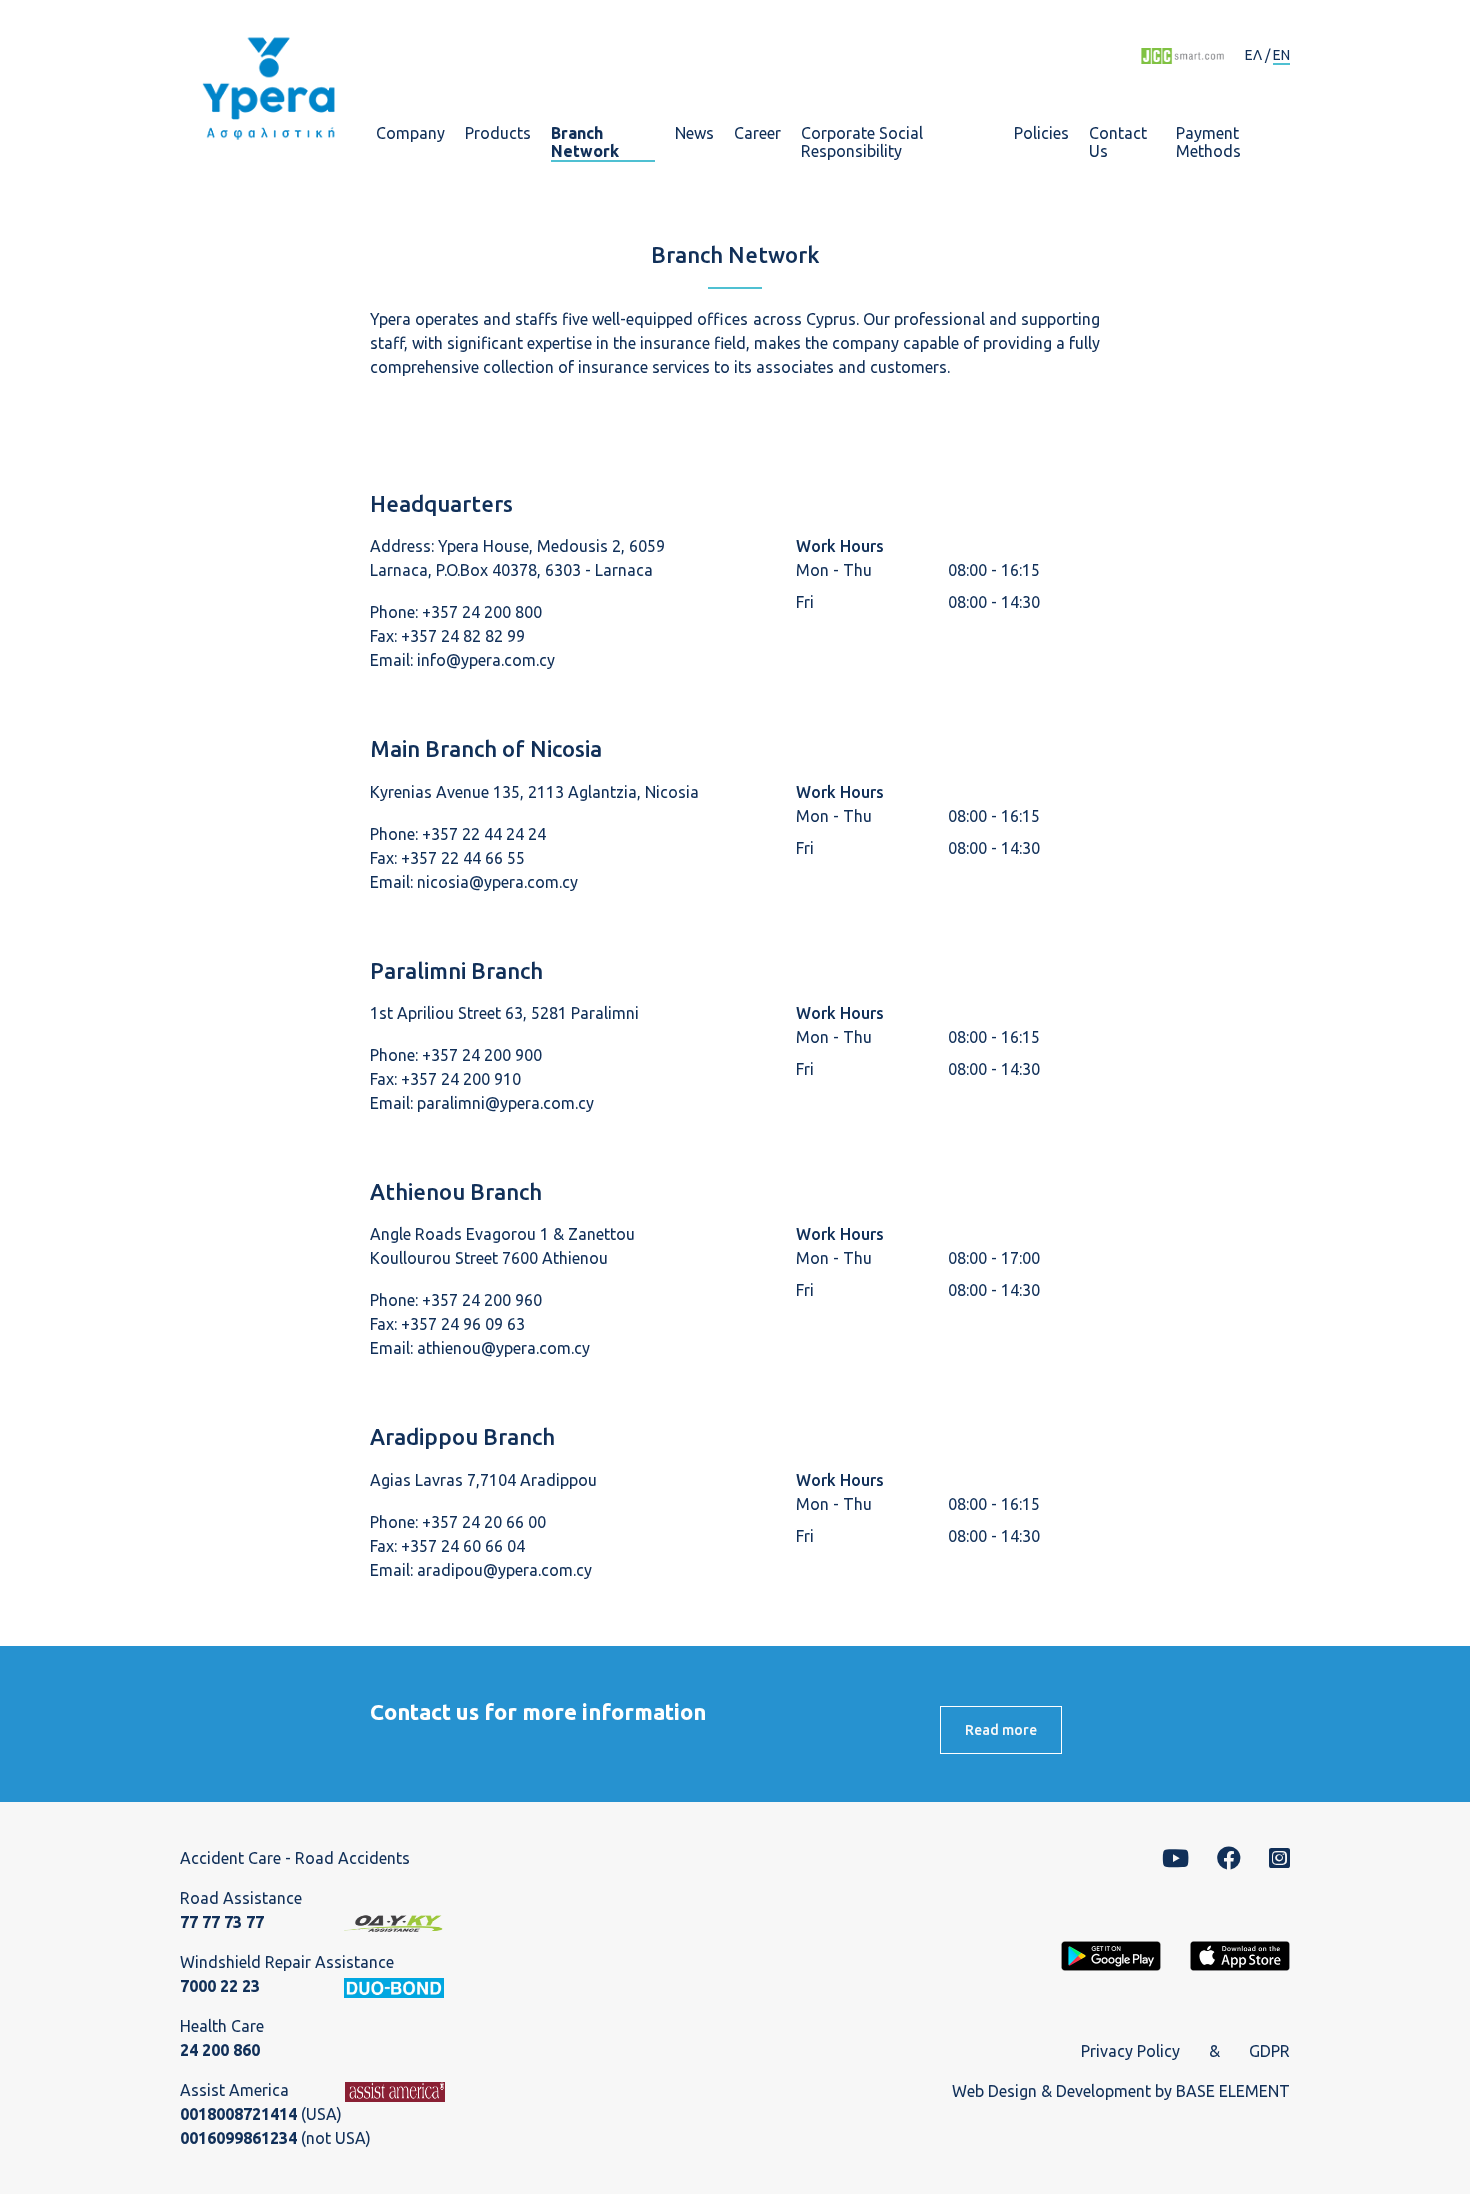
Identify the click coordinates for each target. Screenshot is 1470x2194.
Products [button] (498, 133)
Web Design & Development (1051, 2091)
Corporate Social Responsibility (862, 142)
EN (1281, 55)
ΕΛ (1253, 55)
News (694, 133)
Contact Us (1118, 142)
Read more (1001, 1730)
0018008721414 (238, 2114)
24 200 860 (220, 2050)
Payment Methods (1208, 142)
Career (757, 133)
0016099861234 (238, 2138)
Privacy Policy (1130, 2051)
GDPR (1269, 2051)
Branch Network (585, 142)
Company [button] (410, 133)
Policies (1041, 133)
